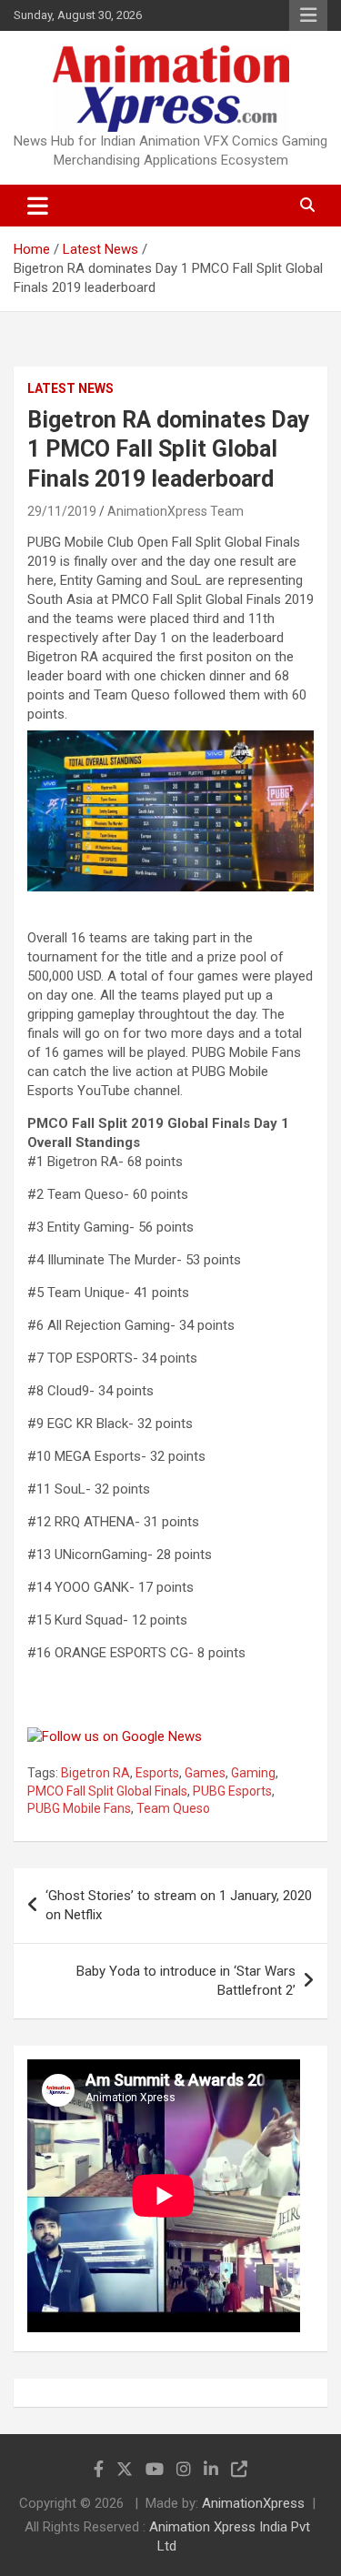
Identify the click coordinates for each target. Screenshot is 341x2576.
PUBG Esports (232, 1791)
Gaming (253, 1773)
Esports (157, 1773)
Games (205, 1773)
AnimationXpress (253, 2503)
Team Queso (173, 1808)
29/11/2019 (62, 511)
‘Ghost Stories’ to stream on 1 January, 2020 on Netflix (179, 1905)
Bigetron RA (95, 1773)
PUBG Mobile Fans (79, 1808)
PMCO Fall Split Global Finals (107, 1791)
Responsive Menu (308, 15)
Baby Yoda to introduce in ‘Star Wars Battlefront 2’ (186, 1981)
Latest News (70, 388)
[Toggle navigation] (38, 206)
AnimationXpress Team (176, 511)
